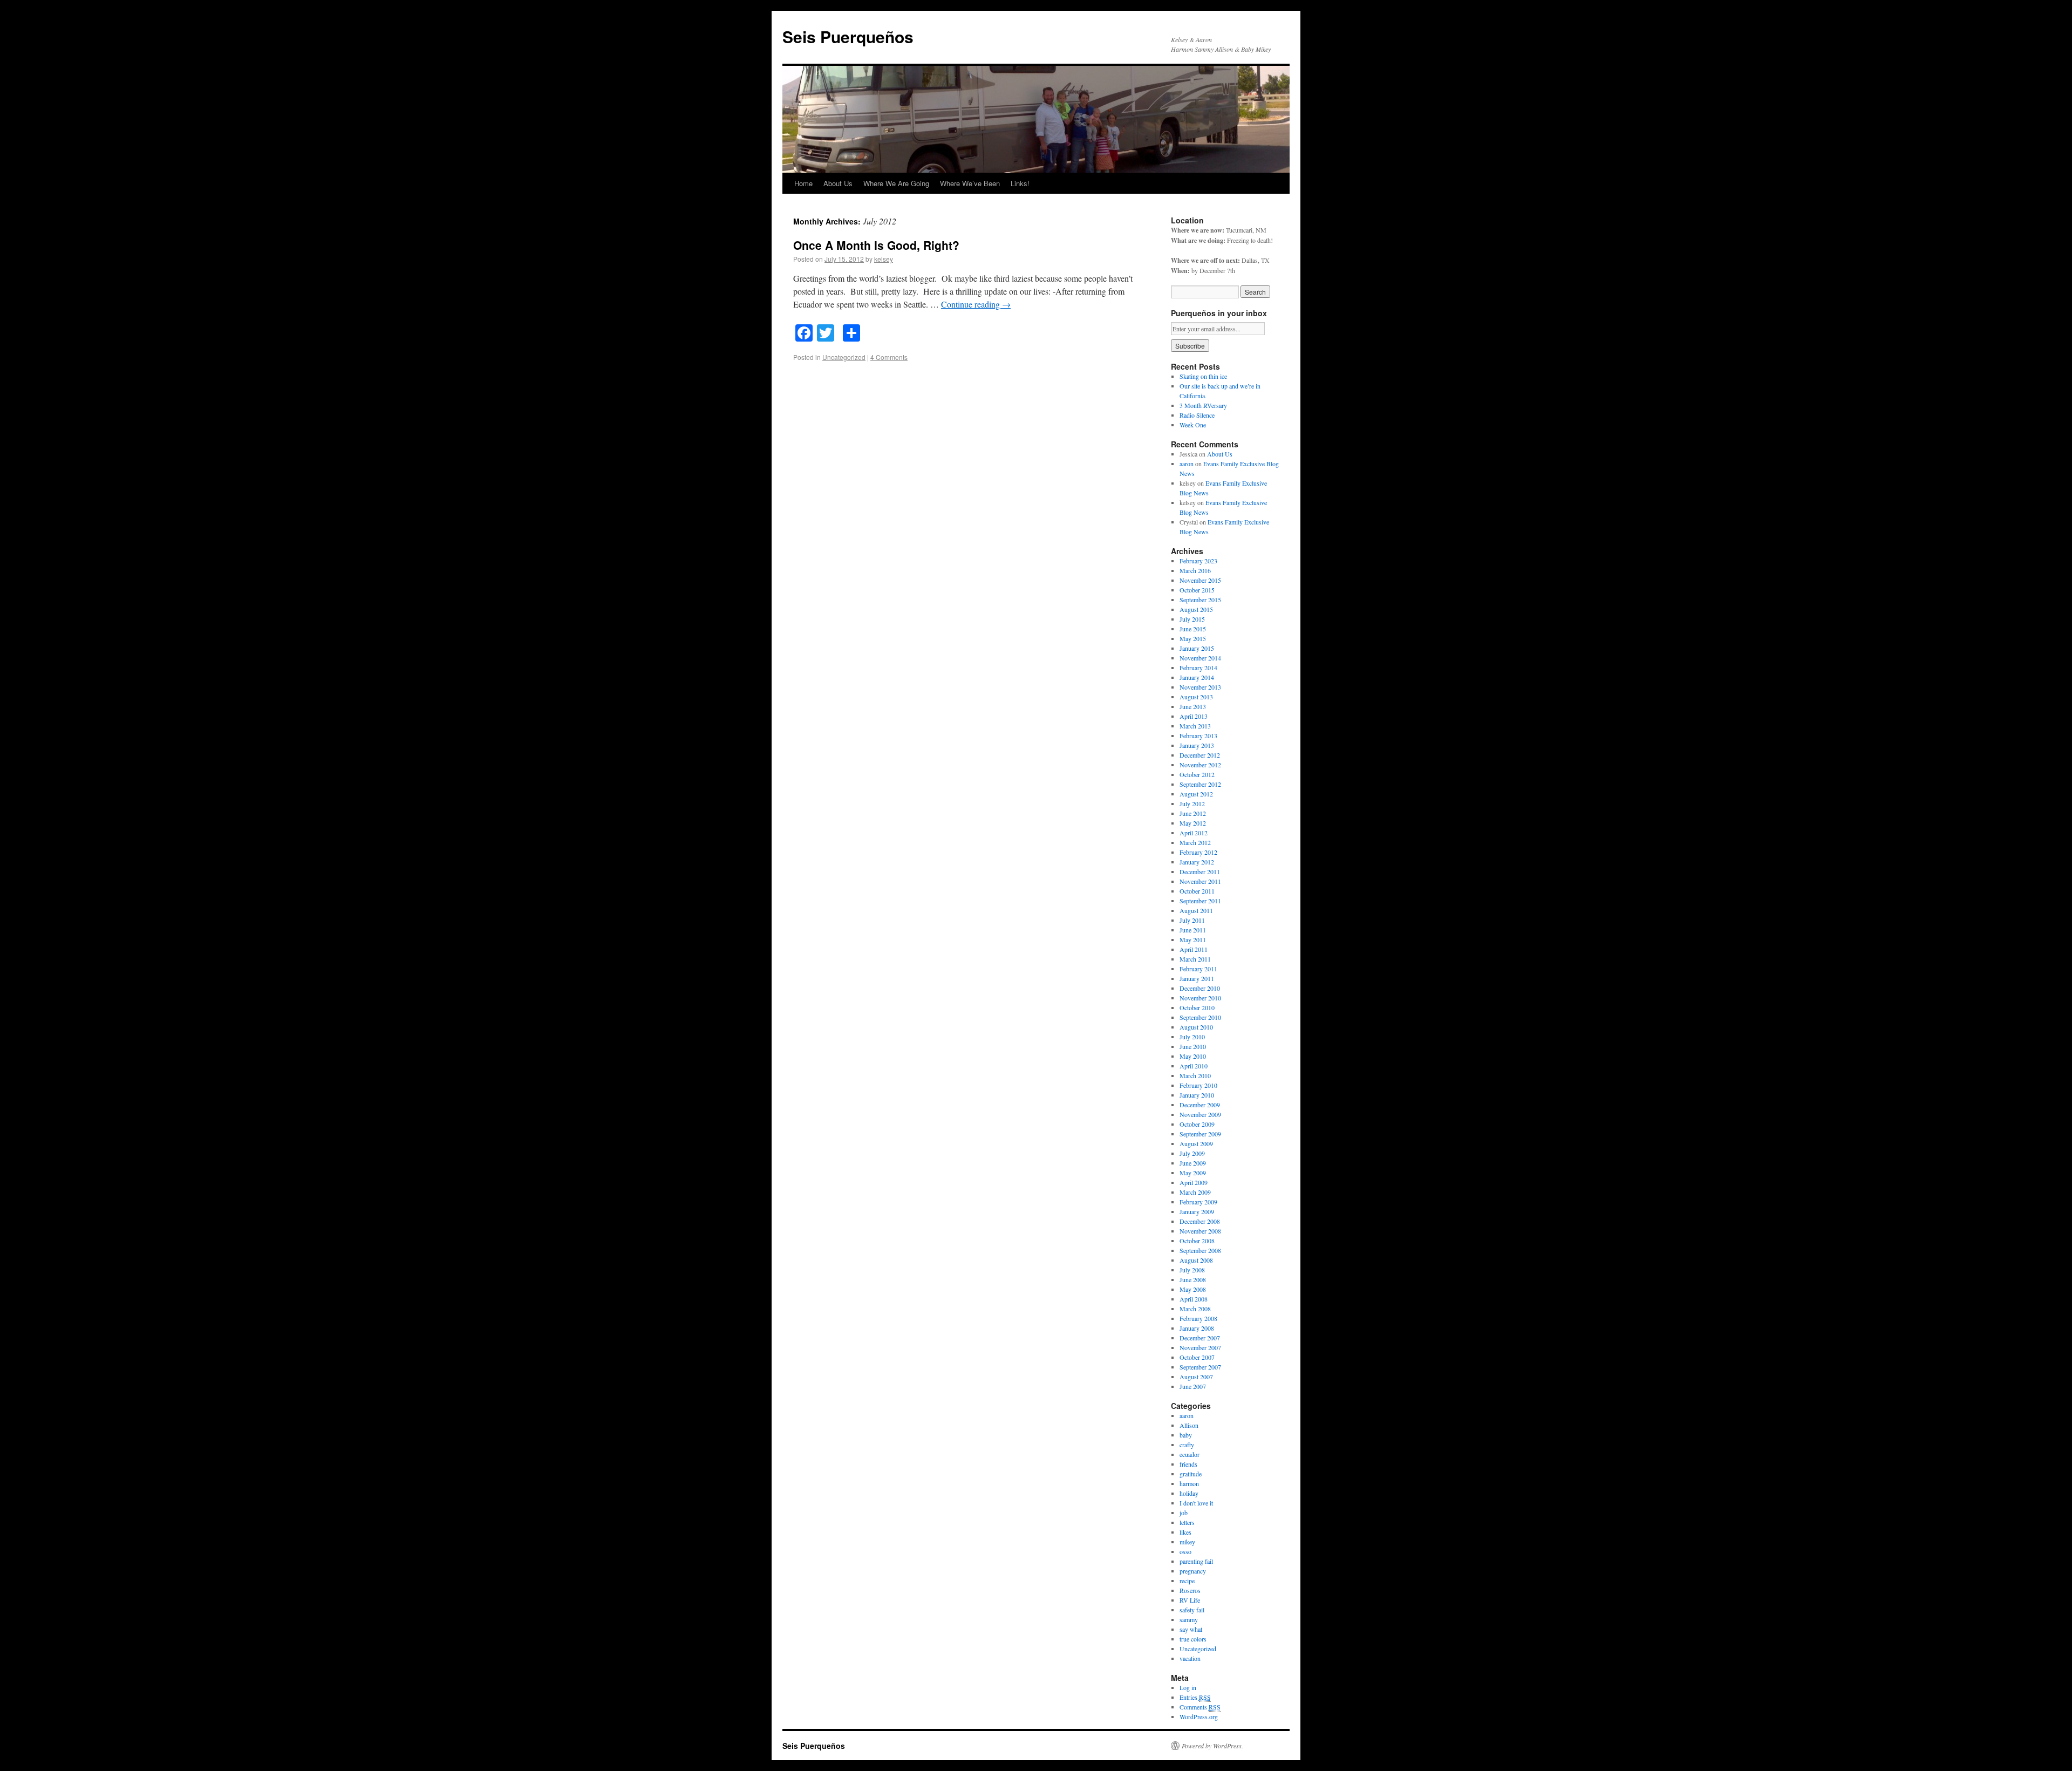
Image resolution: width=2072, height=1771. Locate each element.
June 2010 (1193, 1046)
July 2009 (1192, 1153)
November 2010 (1200, 998)
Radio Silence (1197, 415)
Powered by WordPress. (1212, 1746)
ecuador (1190, 1454)
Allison (1189, 1425)
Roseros (1190, 1590)
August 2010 (1196, 1027)
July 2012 (1192, 803)
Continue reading (976, 304)
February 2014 (1198, 667)
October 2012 (1197, 774)
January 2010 (1197, 1095)
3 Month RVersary (1203, 405)
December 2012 (1200, 755)
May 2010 (1193, 1056)
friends (1188, 1464)
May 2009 (1193, 1173)
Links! (1020, 183)
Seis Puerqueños (848, 36)
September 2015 (1200, 600)
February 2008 (1198, 1318)
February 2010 (1198, 1085)
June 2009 (1193, 1163)
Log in (1188, 1687)
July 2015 (1192, 619)
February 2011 (1198, 969)
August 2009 (1196, 1143)
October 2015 (1197, 590)
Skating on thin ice (1203, 376)
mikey (1187, 1542)
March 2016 (1195, 570)
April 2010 (1194, 1066)
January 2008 (1197, 1328)
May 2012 (1193, 823)
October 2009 (1197, 1124)
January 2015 (1197, 648)
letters (1187, 1522)
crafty (1187, 1445)
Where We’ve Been (970, 183)
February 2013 (1198, 735)
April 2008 (1194, 1299)
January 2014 (1197, 677)
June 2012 (1193, 813)
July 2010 (1192, 1037)
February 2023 (1198, 561)
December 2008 (1200, 1221)
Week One (1193, 425)
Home (803, 183)
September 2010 (1200, 1017)
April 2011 (1194, 949)
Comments (1200, 1707)
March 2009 (1195, 1192)
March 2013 (1195, 726)
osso (1185, 1551)
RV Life (1190, 1600)
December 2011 (1200, 871)
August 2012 (1196, 794)
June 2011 (1193, 930)
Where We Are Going (896, 183)
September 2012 (1200, 784)
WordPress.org (1199, 1716)
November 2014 (1200, 658)
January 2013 (1197, 745)
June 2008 (1193, 1279)
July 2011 (1192, 920)
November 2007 (1200, 1347)
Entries (1195, 1697)
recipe (1187, 1581)
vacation (1190, 1658)
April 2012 (1194, 833)
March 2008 (1195, 1309)
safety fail (1192, 1610)
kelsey (884, 259)
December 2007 (1200, 1338)
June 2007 (1193, 1386)
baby (1186, 1435)
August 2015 (1196, 609)
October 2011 (1197, 891)
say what (1191, 1629)
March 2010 (1195, 1075)
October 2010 (1197, 1007)
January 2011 (1197, 978)
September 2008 (1200, 1250)
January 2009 (1197, 1211)
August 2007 (1196, 1377)
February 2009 (1198, 1202)
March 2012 (1195, 842)
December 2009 (1200, 1105)
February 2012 (1198, 852)
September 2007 (1200, 1367)
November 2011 (1200, 881)
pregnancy (1193, 1571)
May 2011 (1193, 939)
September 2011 (1200, 901)
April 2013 (1194, 716)
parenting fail (1196, 1561)
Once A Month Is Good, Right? (876, 245)
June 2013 (1193, 706)
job (1184, 1513)
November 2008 (1200, 1231)
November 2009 (1200, 1114)
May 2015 (1193, 638)
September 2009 (1200, 1134)
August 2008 (1196, 1260)
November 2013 (1200, 687)
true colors (1193, 1639)
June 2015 (1193, 629)
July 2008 (1192, 1270)
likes (1185, 1532)
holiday (1189, 1493)
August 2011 (1196, 910)
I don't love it (1196, 1503)
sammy (1189, 1619)
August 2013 (1196, 697)
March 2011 (1195, 959)
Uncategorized (844, 357)
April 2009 (1194, 1182)
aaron (1187, 464)
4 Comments (889, 357)
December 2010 (1200, 988)
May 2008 (1193, 1289)
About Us (838, 183)
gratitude (1191, 1474)
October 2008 (1197, 1241)
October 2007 (1197, 1357)
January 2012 (1197, 862)
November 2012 (1200, 765)
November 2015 (1200, 580)
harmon (1189, 1483)
